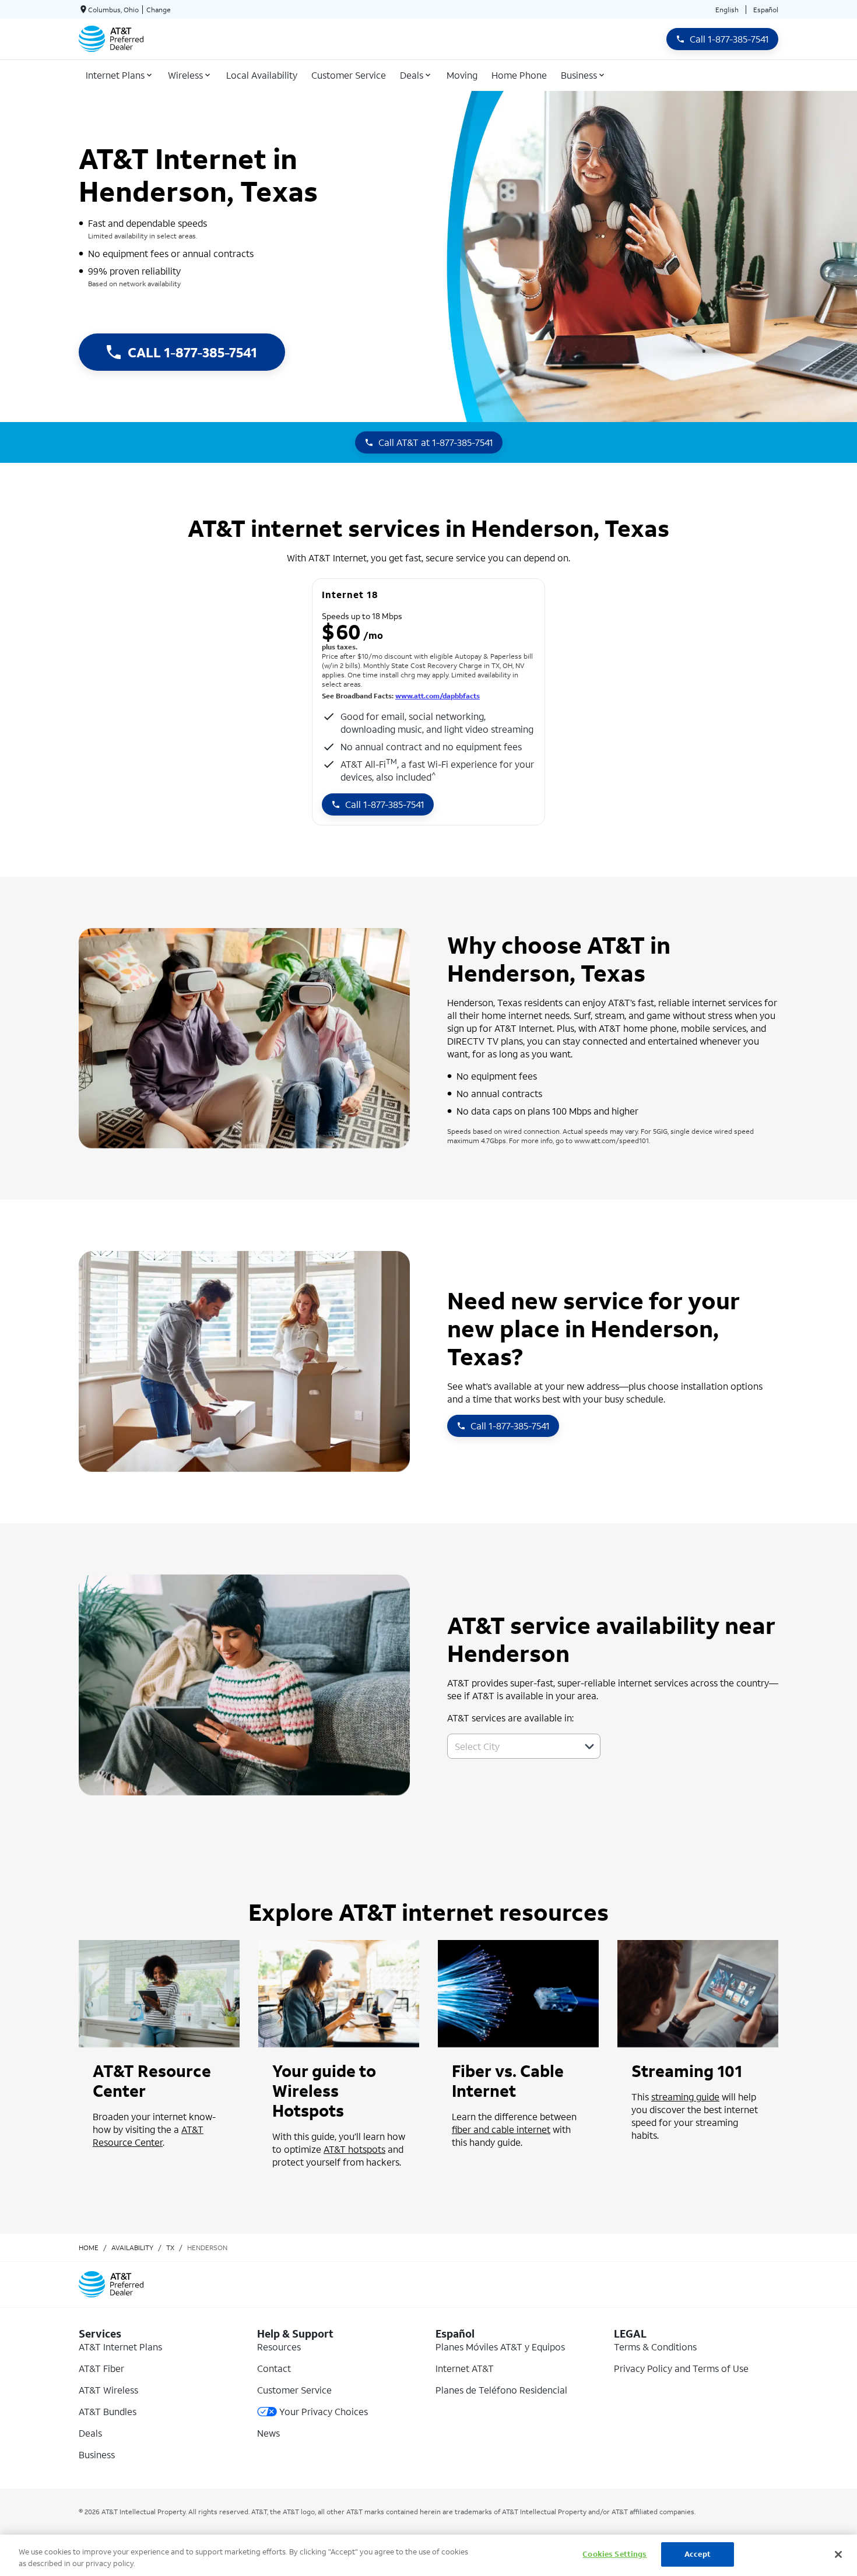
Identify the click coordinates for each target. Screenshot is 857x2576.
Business (97, 2454)
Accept (698, 2554)
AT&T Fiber (101, 2368)
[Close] (838, 2554)
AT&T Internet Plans (120, 2347)
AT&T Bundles (108, 2411)
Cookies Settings (614, 2554)
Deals (90, 2433)
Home (89, 2248)
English (727, 10)
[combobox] (511, 1746)
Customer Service (294, 2390)
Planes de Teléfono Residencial (501, 2390)
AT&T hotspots (354, 2149)
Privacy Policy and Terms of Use (681, 2368)
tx (170, 2248)
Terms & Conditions (655, 2347)
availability (132, 2248)
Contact (274, 2368)
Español (766, 10)
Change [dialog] (159, 10)
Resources (279, 2347)
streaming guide (685, 2097)
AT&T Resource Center (148, 2136)
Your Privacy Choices (324, 2411)
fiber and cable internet (501, 2129)
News (268, 2433)
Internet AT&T (465, 2368)
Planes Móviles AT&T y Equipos (500, 2347)
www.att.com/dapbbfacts (438, 696)
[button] (589, 1746)
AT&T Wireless (108, 2390)
